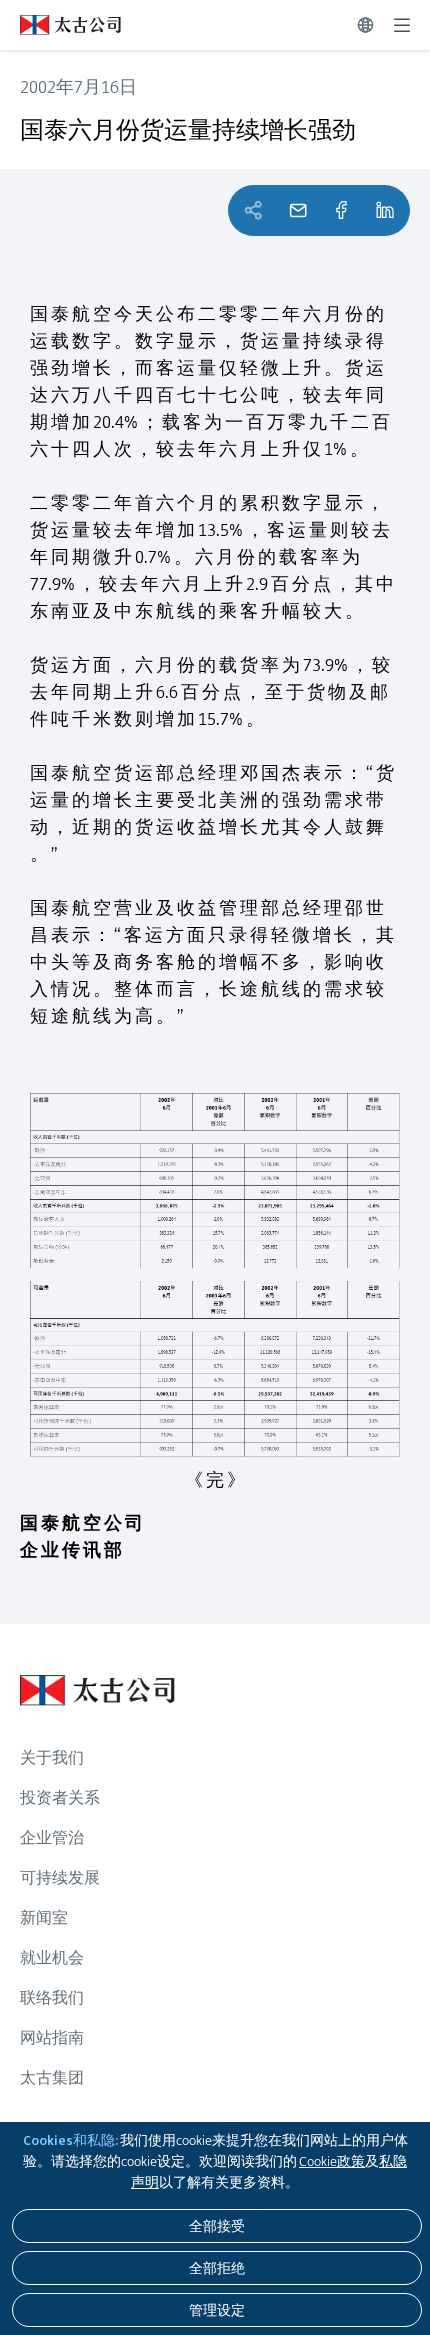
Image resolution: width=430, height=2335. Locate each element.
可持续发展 (60, 1877)
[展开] (402, 25)
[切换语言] (365, 25)
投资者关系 (60, 1797)
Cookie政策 (332, 2161)
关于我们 (52, 1757)
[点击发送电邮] (298, 210)
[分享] (341, 210)
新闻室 (44, 1917)
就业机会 (52, 1957)
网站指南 (52, 2037)
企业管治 (52, 1837)
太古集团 (52, 2077)
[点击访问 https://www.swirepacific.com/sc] (60, 25)
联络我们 (52, 1997)
